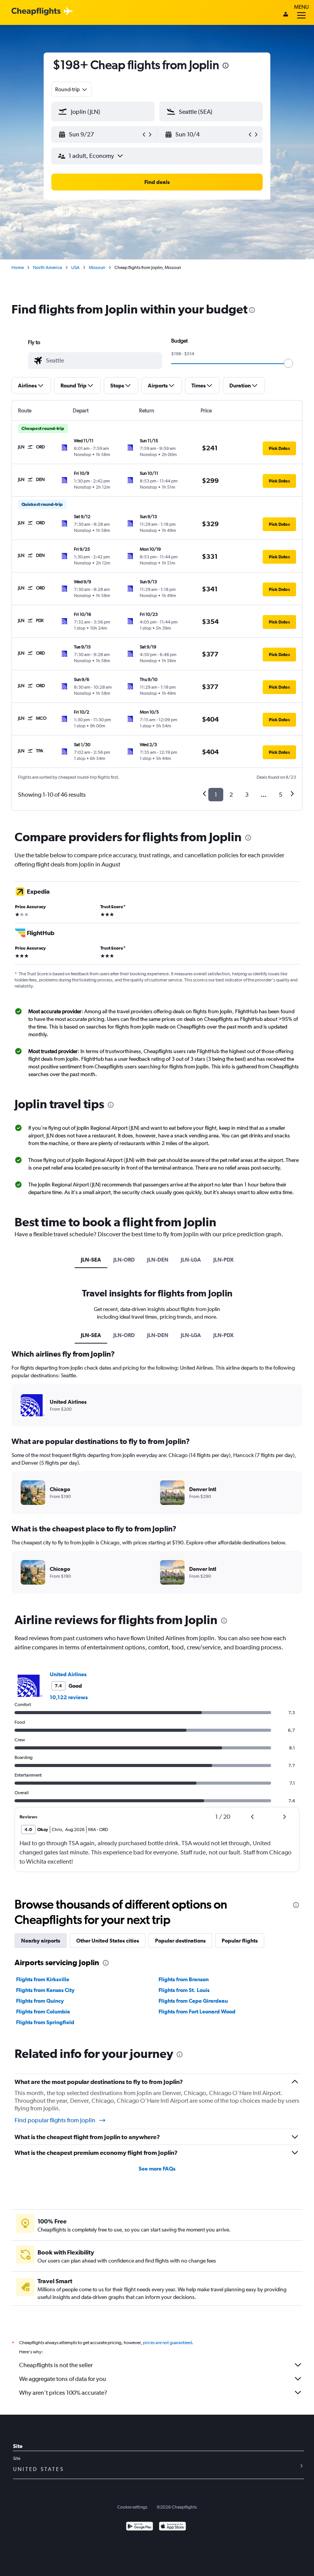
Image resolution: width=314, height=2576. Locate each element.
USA (75, 267)
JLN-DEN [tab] (158, 1260)
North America (47, 267)
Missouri (97, 267)
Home (18, 267)
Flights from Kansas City (45, 1990)
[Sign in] (286, 15)
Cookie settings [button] (132, 2507)
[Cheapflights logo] (36, 12)
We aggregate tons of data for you (63, 2379)
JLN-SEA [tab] (91, 1260)
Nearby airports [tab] (41, 1941)
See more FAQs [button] (157, 2169)
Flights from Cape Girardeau (193, 2001)
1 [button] (216, 795)
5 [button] (280, 795)
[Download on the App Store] (173, 2527)
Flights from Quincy (40, 2001)
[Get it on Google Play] (140, 2527)
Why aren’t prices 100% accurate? (63, 2393)
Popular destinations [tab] (180, 1941)
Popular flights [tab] (240, 1941)
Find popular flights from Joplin (55, 2120)
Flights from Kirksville (43, 1979)
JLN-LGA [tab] (191, 1260)
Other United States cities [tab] (108, 1941)
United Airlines (68, 1674)
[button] (226, 66)
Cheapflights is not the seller (56, 2365)
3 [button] (247, 795)
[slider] (288, 363)
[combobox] (72, 89)
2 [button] (231, 795)
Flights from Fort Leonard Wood (197, 2012)
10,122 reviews (69, 1697)
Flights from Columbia (43, 2012)
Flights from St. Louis (184, 1990)
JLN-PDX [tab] (223, 1260)
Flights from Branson (184, 1979)
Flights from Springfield (45, 2022)
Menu (301, 7)
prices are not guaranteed (167, 2343)
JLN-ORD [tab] (124, 1260)
